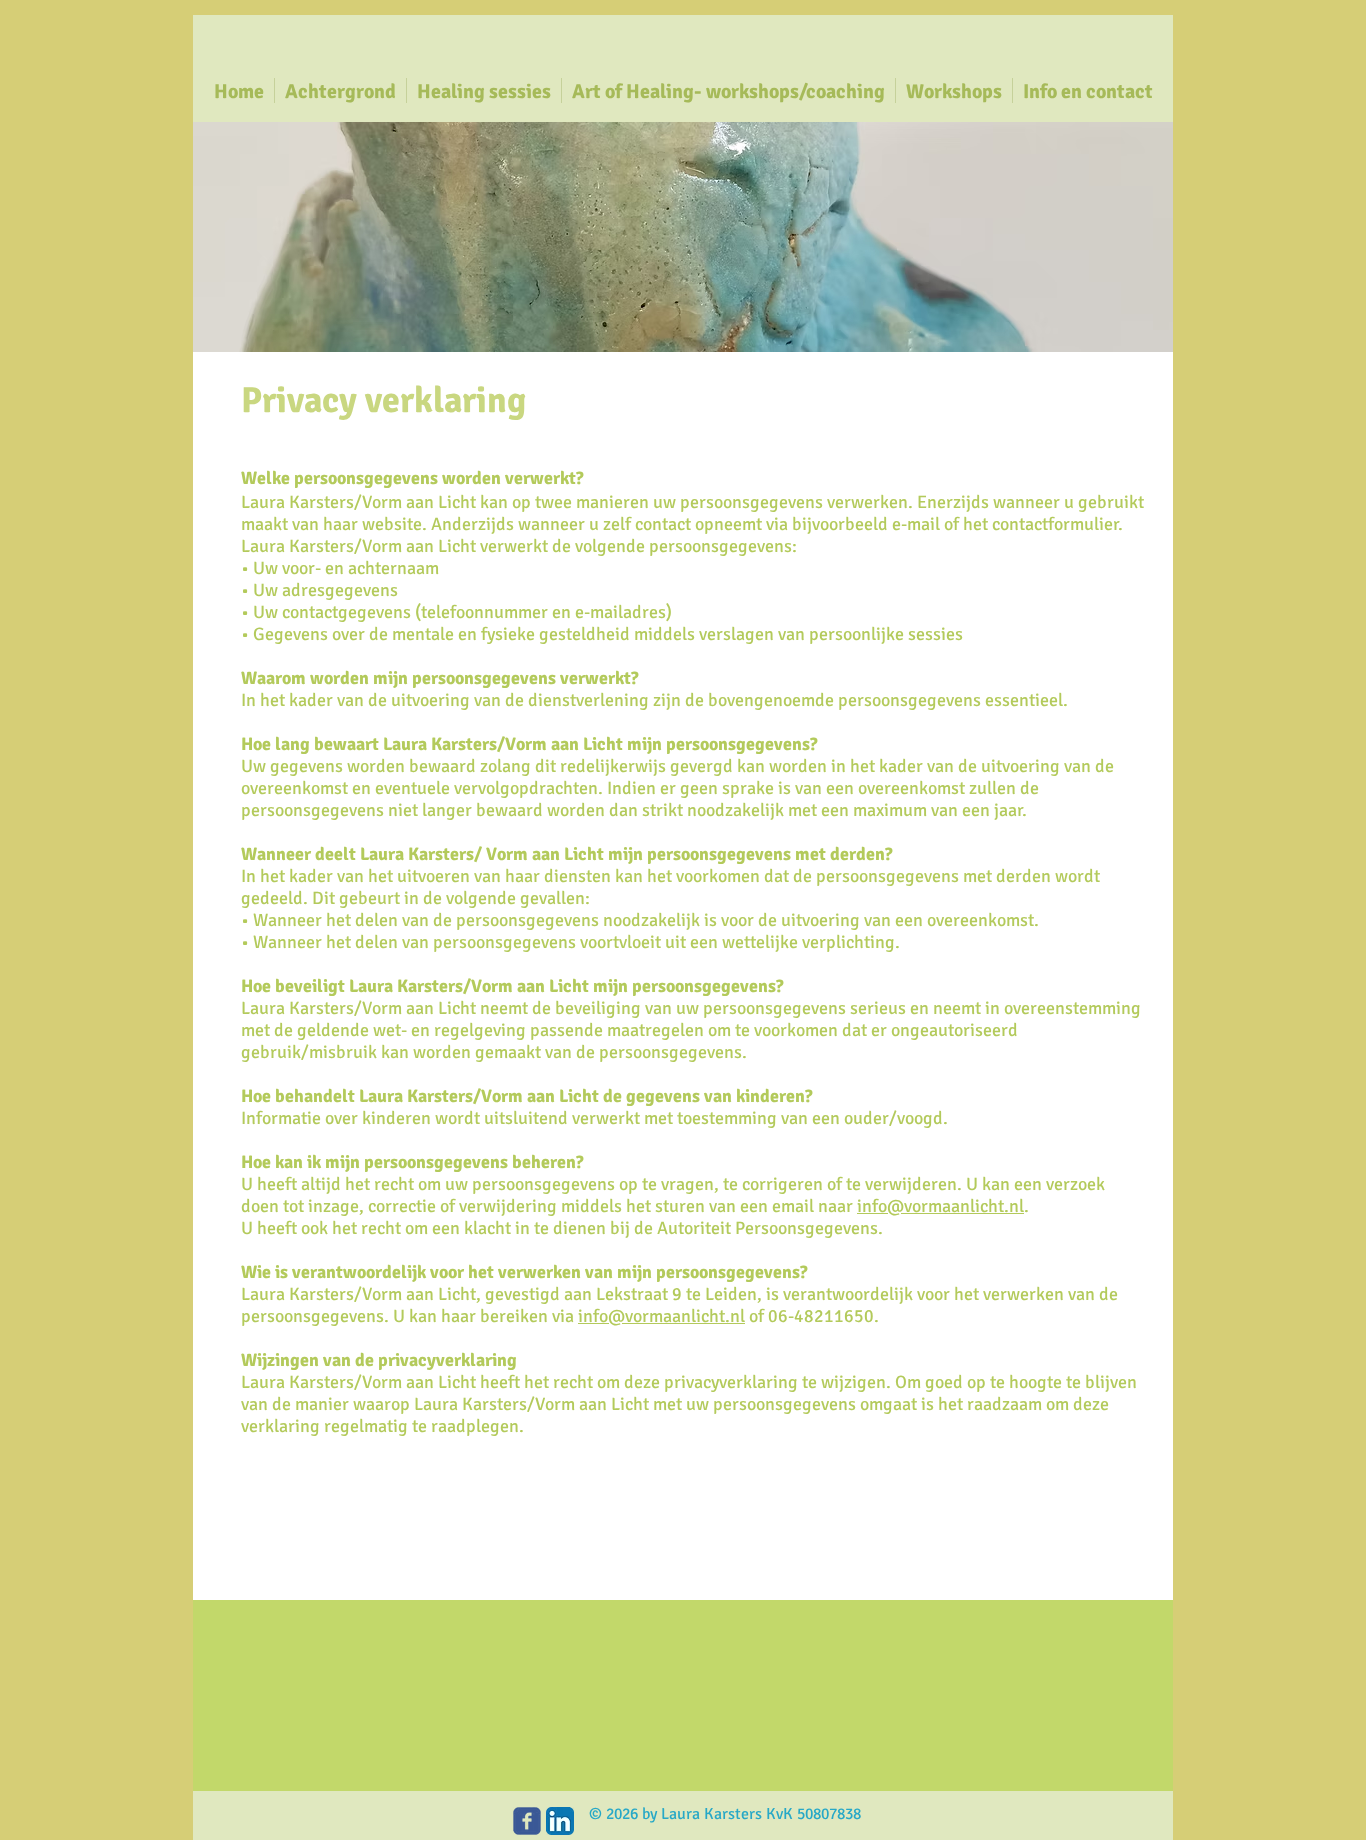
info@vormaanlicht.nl (940, 1206)
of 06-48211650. (812, 1316)
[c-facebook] (527, 1821)
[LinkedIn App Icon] (560, 1821)
